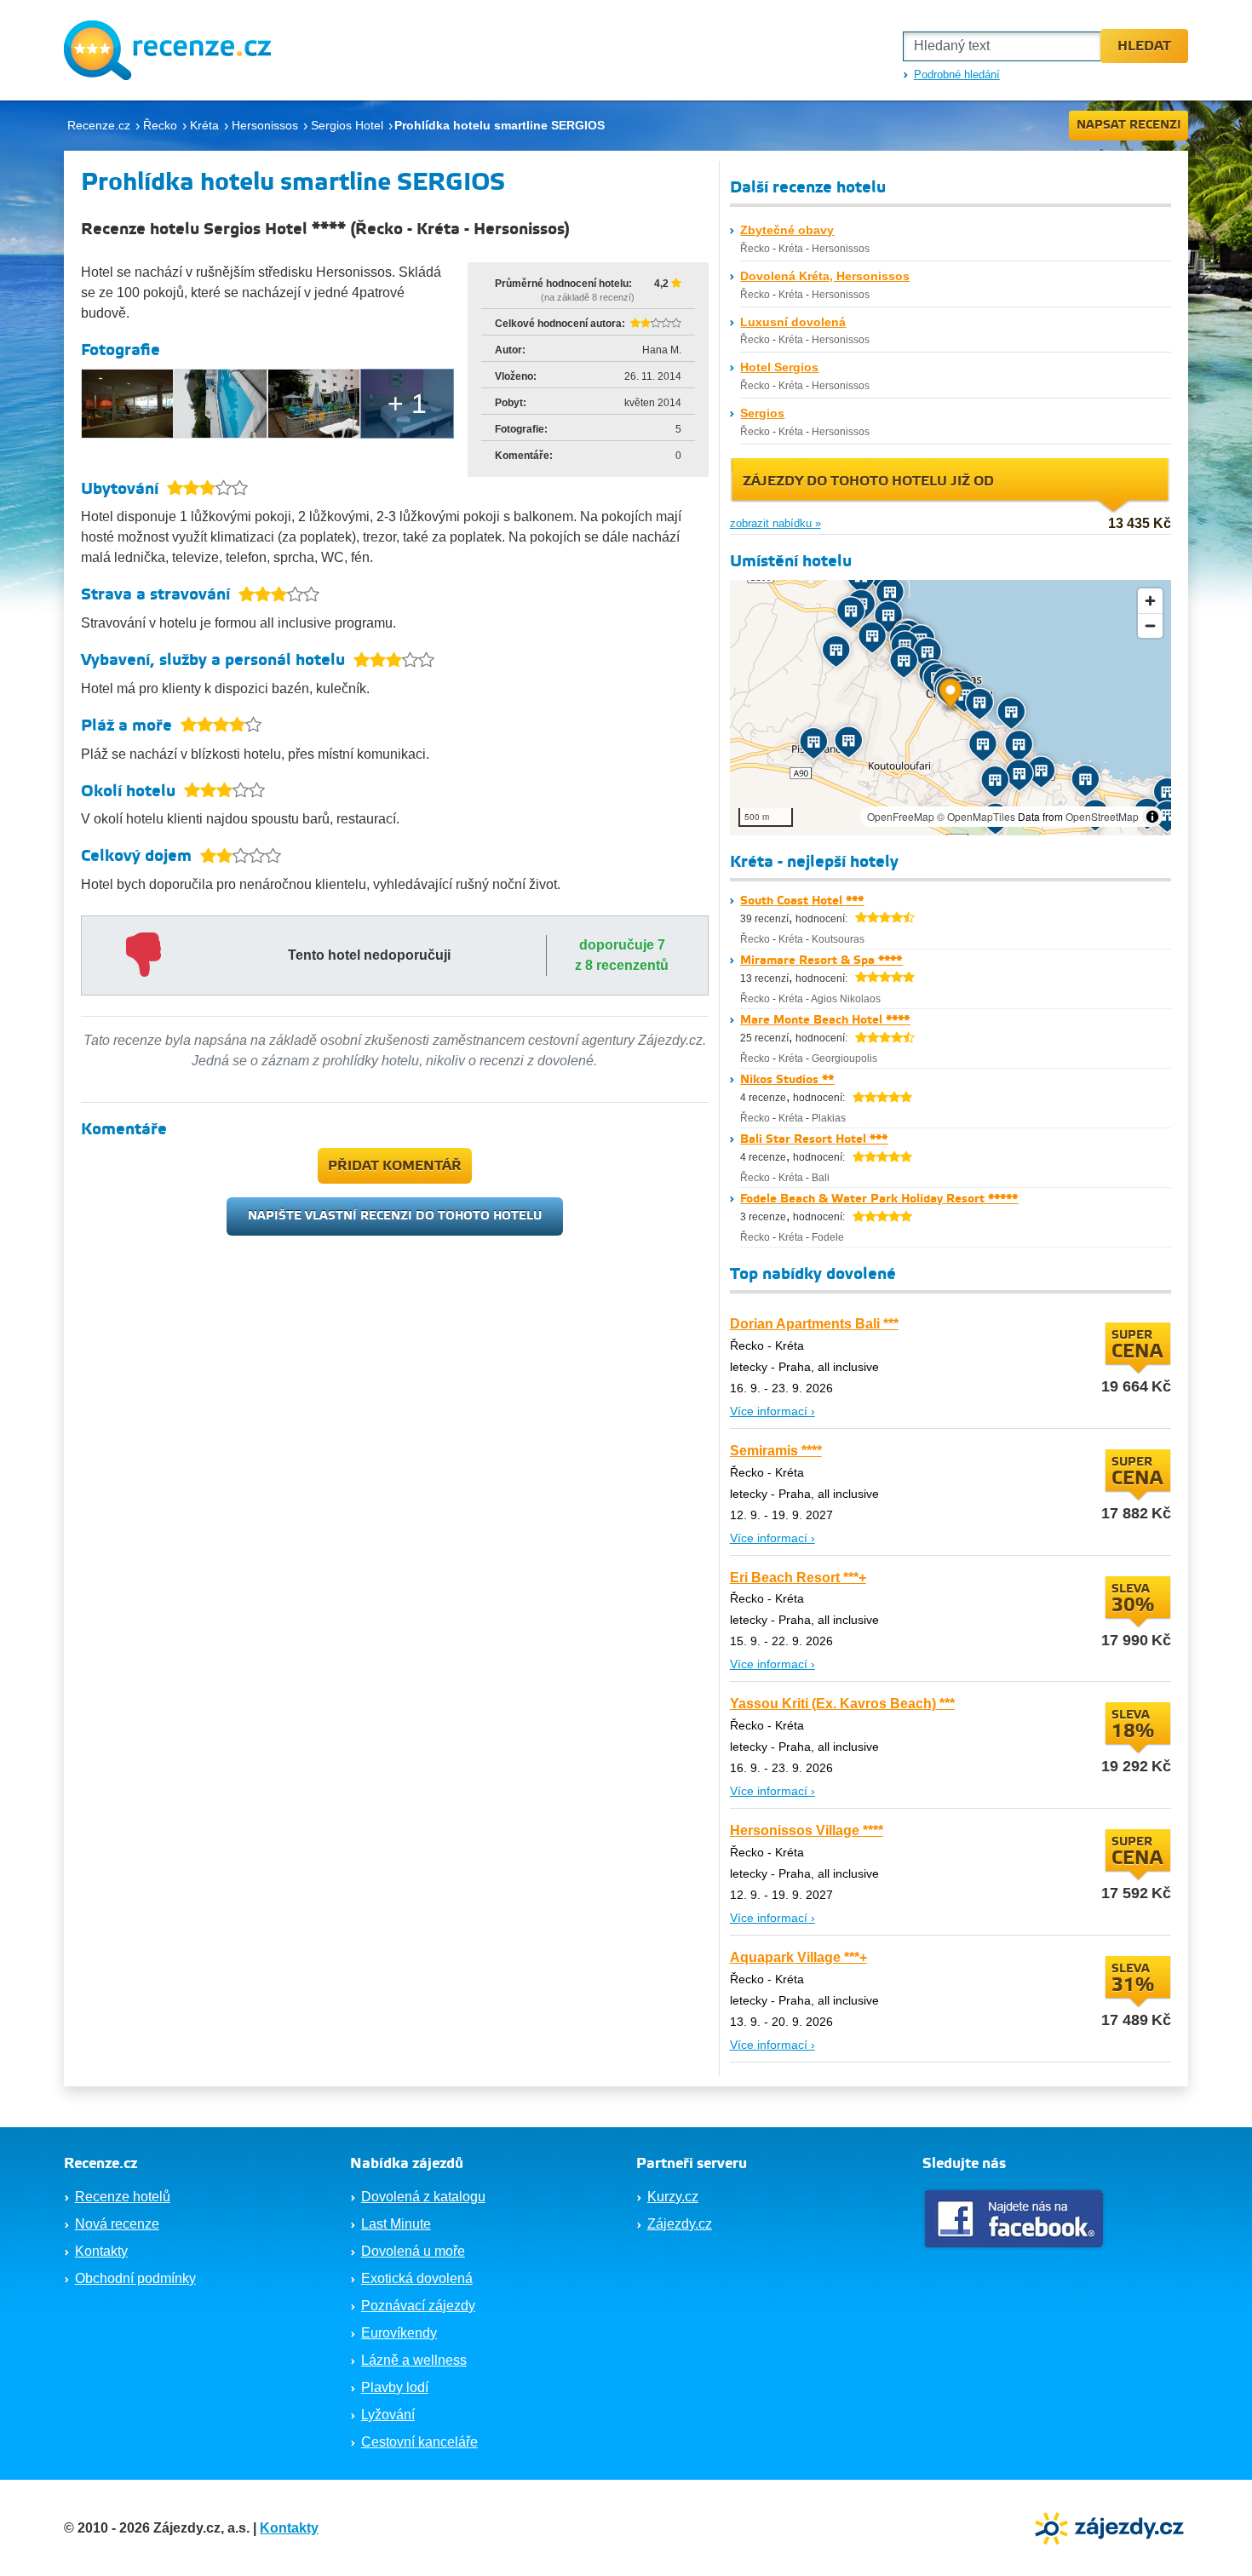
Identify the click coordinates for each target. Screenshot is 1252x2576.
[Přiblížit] (1150, 601)
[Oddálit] (1150, 625)
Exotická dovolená (417, 2278)
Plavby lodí (395, 2387)
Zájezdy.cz (680, 2224)
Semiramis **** (776, 1451)
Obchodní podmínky (135, 2278)
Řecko (755, 249)
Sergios (762, 413)
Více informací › (772, 1411)
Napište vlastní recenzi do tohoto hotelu (395, 1216)
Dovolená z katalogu (423, 2197)
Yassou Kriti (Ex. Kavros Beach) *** (842, 1704)
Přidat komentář (395, 1166)
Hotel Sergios (779, 367)
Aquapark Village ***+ (798, 1957)
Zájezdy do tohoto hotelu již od (868, 482)
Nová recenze (117, 2224)
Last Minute (396, 2224)
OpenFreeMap (901, 816)
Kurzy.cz (673, 2197)
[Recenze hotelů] (167, 50)
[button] (950, 695)
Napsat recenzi (1129, 125)
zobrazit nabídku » (775, 523)
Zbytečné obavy (787, 230)
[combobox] (1002, 46)
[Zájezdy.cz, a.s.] (1111, 2527)
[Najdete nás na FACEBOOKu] (1016, 2219)
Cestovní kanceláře (419, 2442)
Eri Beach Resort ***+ (798, 1578)
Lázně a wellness (414, 2360)
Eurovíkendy (399, 2333)
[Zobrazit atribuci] (1152, 817)
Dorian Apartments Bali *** (814, 1324)
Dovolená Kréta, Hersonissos (825, 276)
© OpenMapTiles (976, 816)
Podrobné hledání (957, 75)
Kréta (791, 249)
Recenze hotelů (123, 2197)
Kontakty (101, 2251)
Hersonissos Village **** (807, 1830)
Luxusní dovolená (793, 322)
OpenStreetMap (1102, 816)
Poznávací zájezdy (418, 2306)
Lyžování (388, 2415)
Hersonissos (841, 249)
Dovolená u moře (413, 2251)
